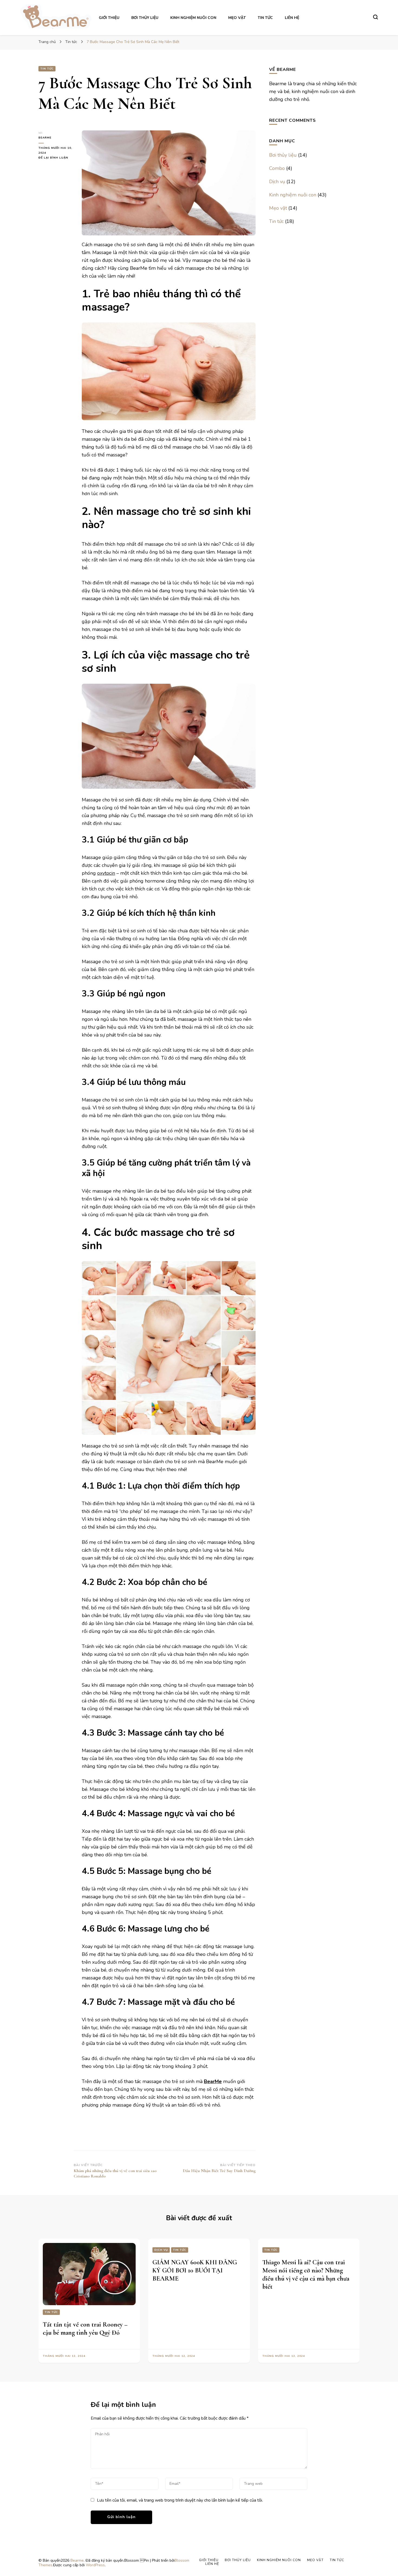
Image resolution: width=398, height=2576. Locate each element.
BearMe (213, 2081)
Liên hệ (292, 18)
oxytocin (106, 873)
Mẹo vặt (237, 18)
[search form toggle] (376, 17)
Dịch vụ (277, 182)
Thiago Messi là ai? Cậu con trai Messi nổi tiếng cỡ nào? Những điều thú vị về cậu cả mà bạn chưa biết (306, 2274)
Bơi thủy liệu (145, 18)
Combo (277, 168)
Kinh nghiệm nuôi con (193, 18)
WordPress (95, 2565)
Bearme (45, 138)
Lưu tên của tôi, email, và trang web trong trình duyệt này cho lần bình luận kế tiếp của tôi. (180, 2500)
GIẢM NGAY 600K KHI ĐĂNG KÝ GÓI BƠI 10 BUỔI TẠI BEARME (195, 2270)
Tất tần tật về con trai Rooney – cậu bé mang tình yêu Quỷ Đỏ (85, 2329)
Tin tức (265, 18)
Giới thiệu (109, 18)
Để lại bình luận (56, 158)
